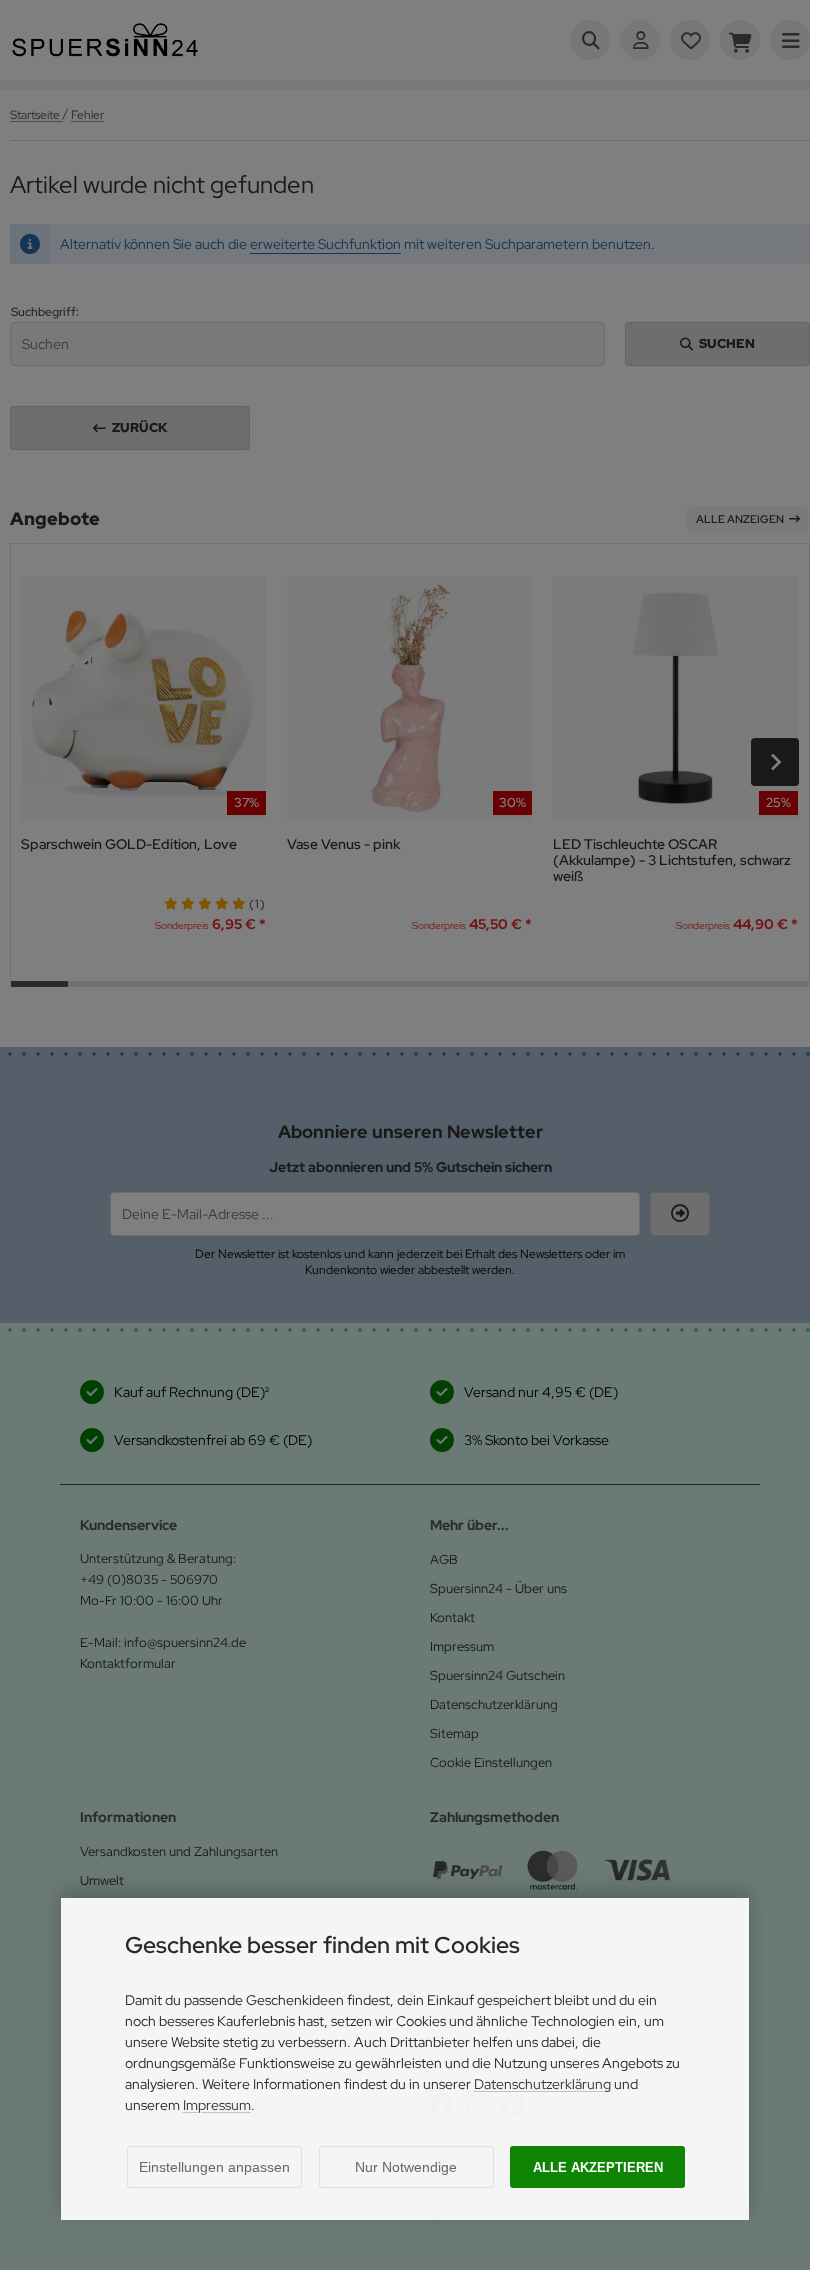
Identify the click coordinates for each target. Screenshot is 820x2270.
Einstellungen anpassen (214, 2167)
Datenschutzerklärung (542, 2084)
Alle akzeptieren (598, 2167)
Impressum (217, 2105)
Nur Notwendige (406, 2167)
